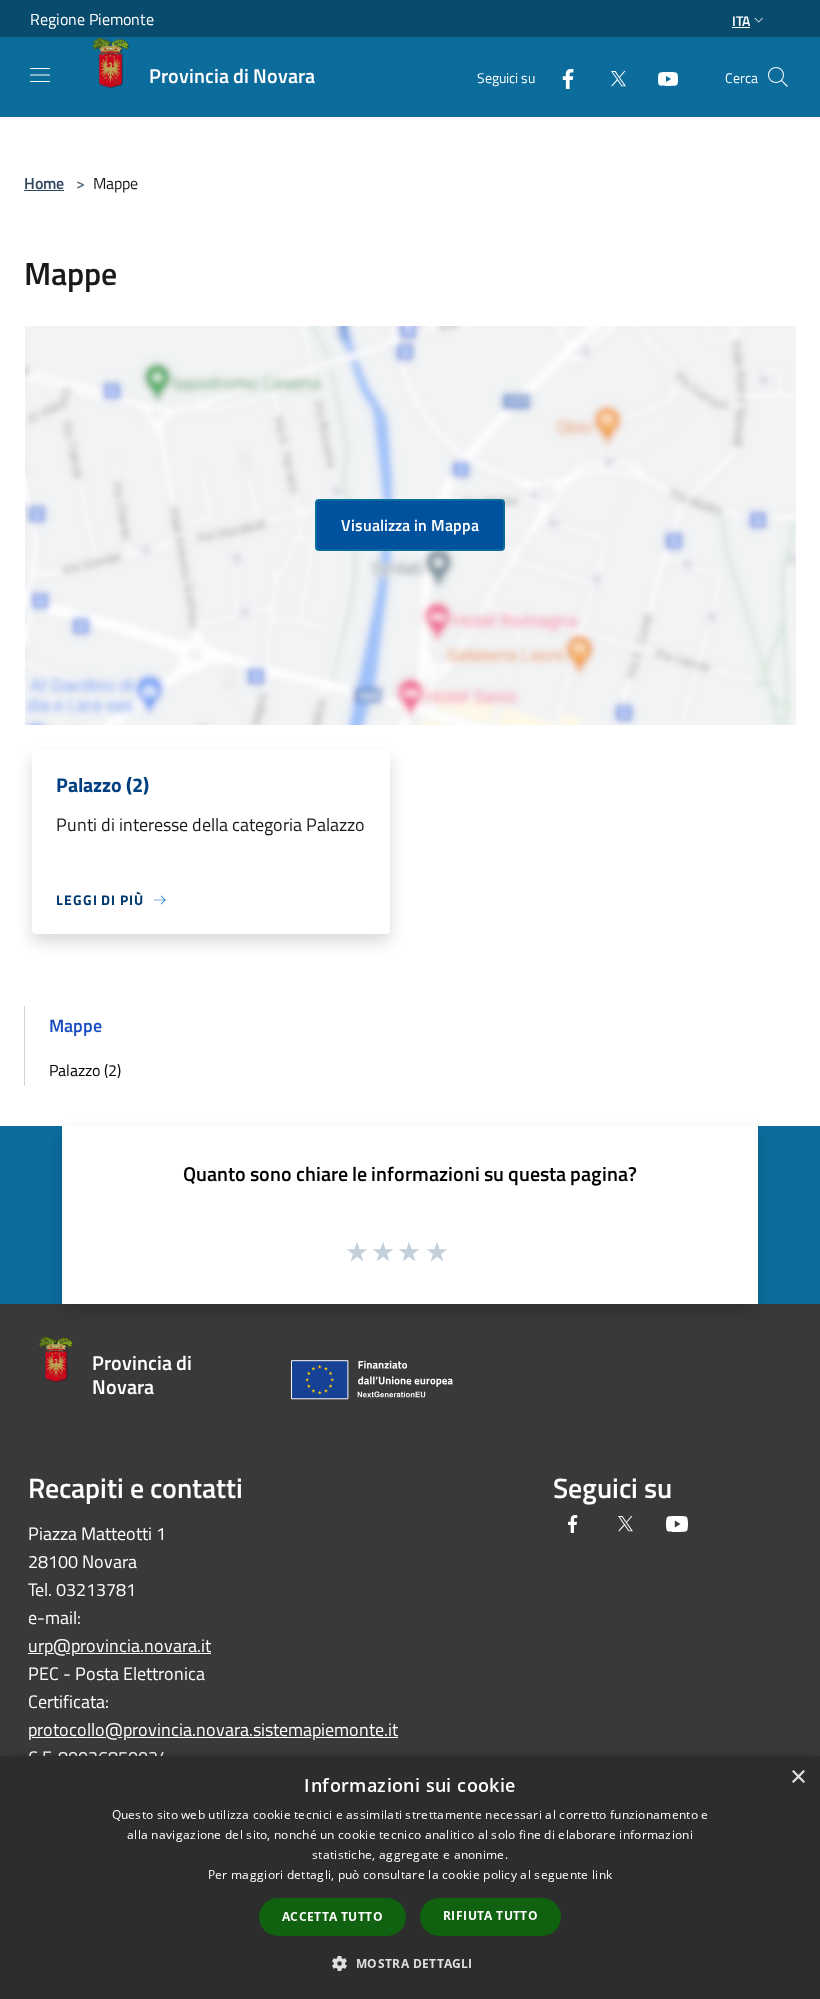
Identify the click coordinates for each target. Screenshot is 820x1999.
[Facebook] (560, 76)
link (602, 1874)
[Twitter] (610, 76)
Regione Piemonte (92, 19)
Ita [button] (741, 20)
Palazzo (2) (85, 1070)
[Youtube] (660, 76)
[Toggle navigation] (40, 75)
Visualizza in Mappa (410, 525)
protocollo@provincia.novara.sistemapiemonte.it (213, 1729)
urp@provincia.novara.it (119, 1645)
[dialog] (410, 1877)
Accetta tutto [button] (332, 1916)
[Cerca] (778, 77)
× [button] (797, 1777)
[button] (409, 1963)
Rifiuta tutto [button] (490, 1915)
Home (44, 183)
